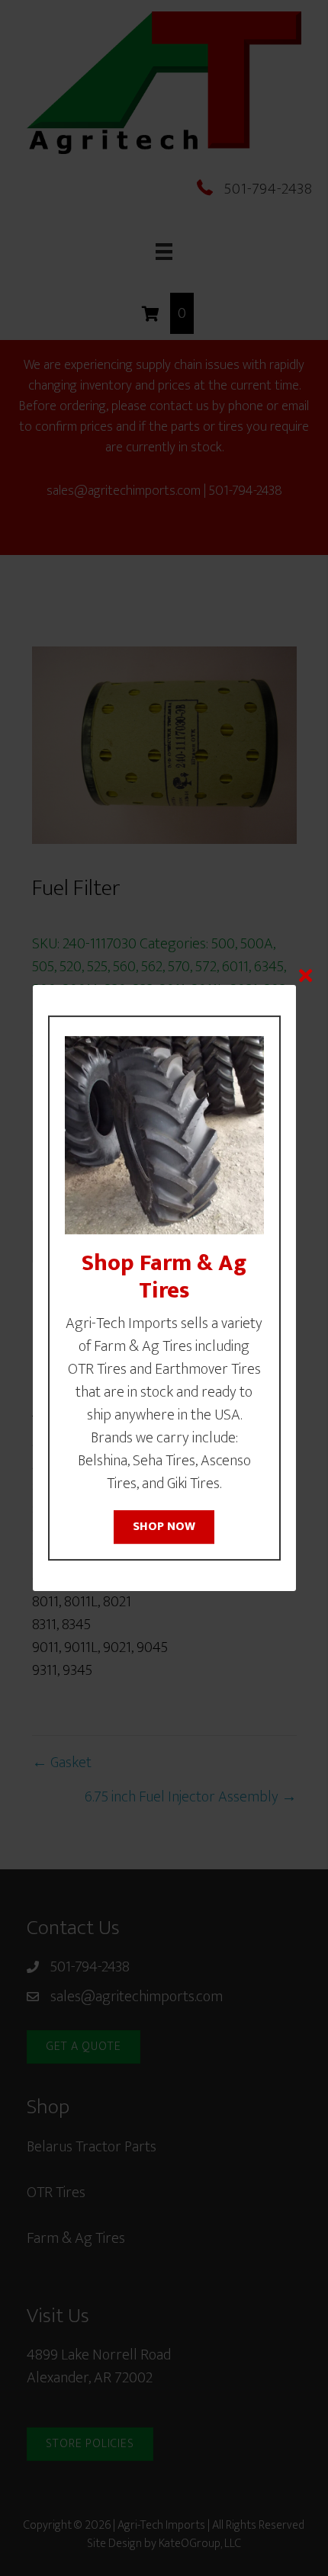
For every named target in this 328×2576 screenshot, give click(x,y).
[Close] (305, 975)
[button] (164, 1527)
